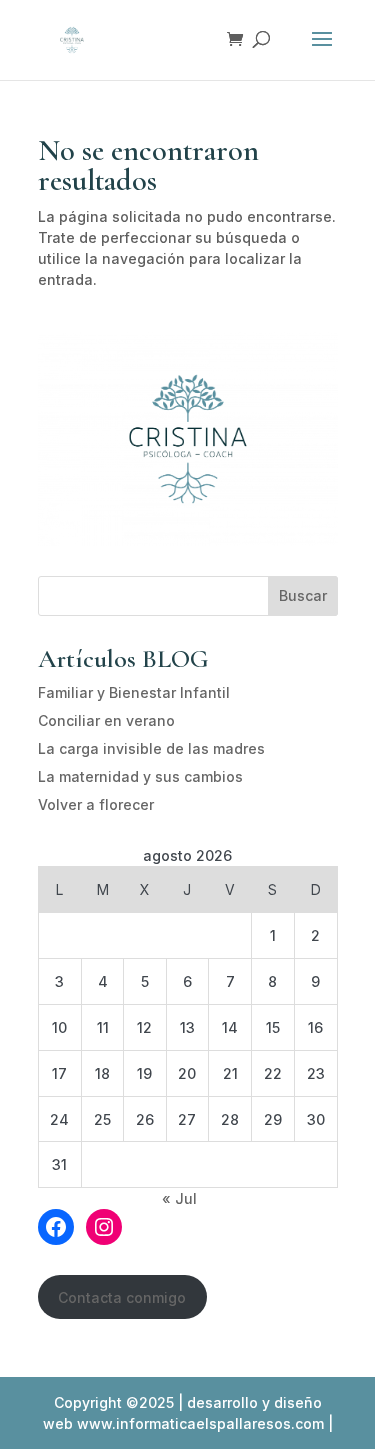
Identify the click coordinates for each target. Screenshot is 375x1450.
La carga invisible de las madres (151, 748)
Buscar (303, 595)
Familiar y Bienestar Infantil (134, 692)
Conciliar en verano (106, 720)
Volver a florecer (96, 804)
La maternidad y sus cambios (140, 776)
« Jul (179, 1198)
